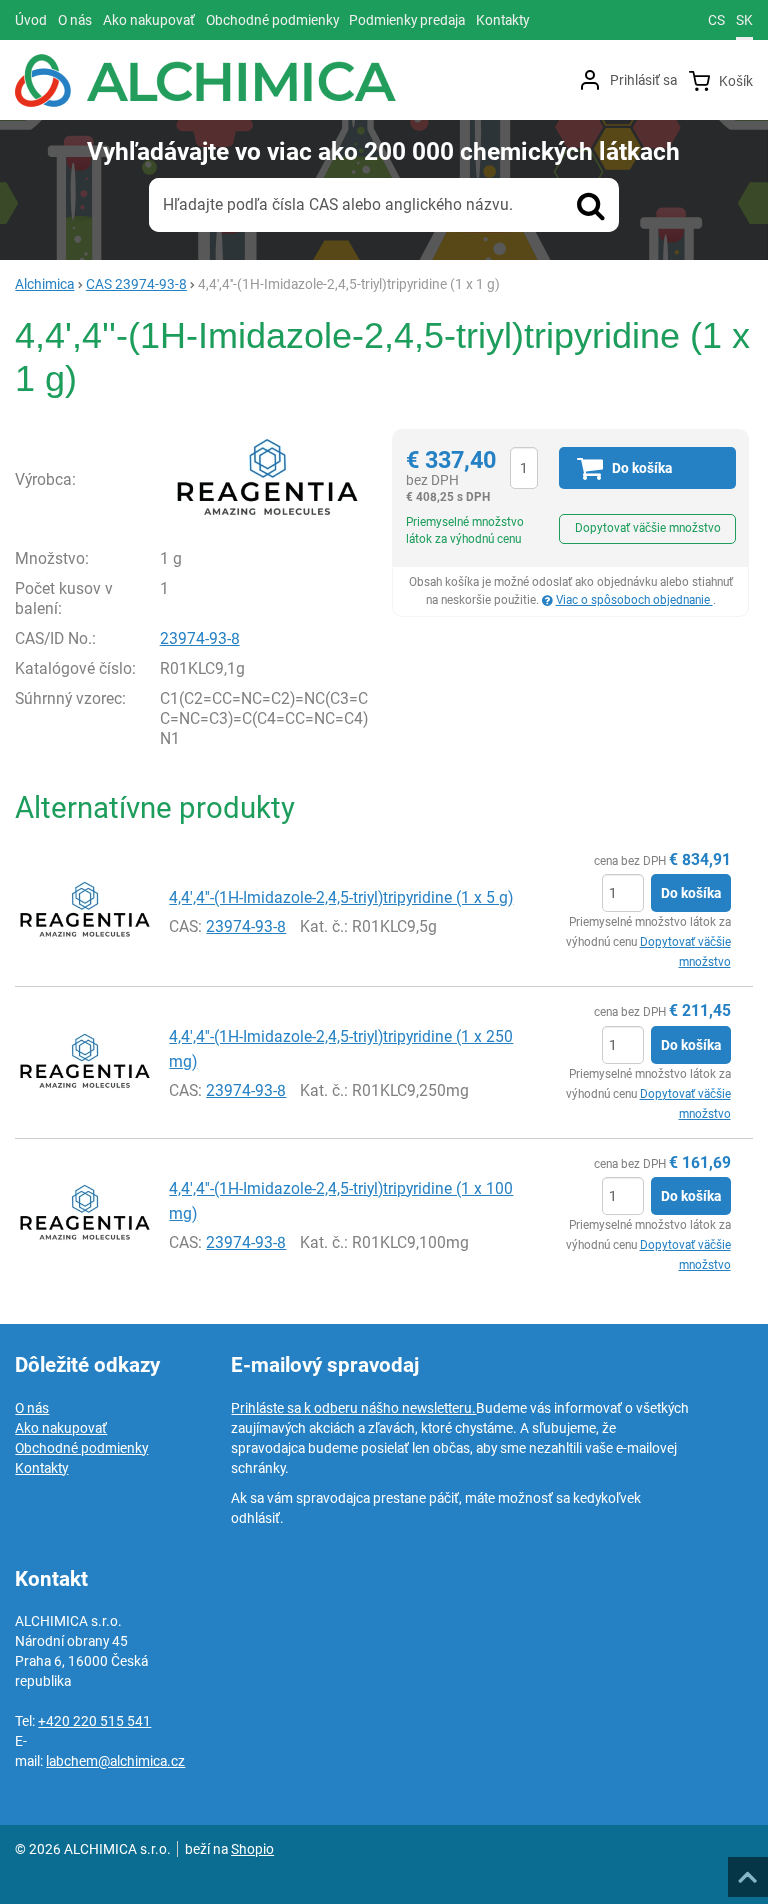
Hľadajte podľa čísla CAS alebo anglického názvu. (338, 204)
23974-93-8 (200, 638)
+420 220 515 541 (94, 1721)
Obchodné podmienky (81, 1448)
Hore (747, 1871)
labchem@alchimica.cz (115, 1761)
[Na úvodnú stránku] (205, 80)
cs (716, 20)
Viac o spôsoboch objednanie (634, 600)
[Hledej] (591, 205)
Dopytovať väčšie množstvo (648, 528)
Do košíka (691, 893)
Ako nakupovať (61, 1428)
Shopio (252, 1849)
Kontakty (41, 1468)
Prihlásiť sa (643, 80)
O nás (32, 1408)
